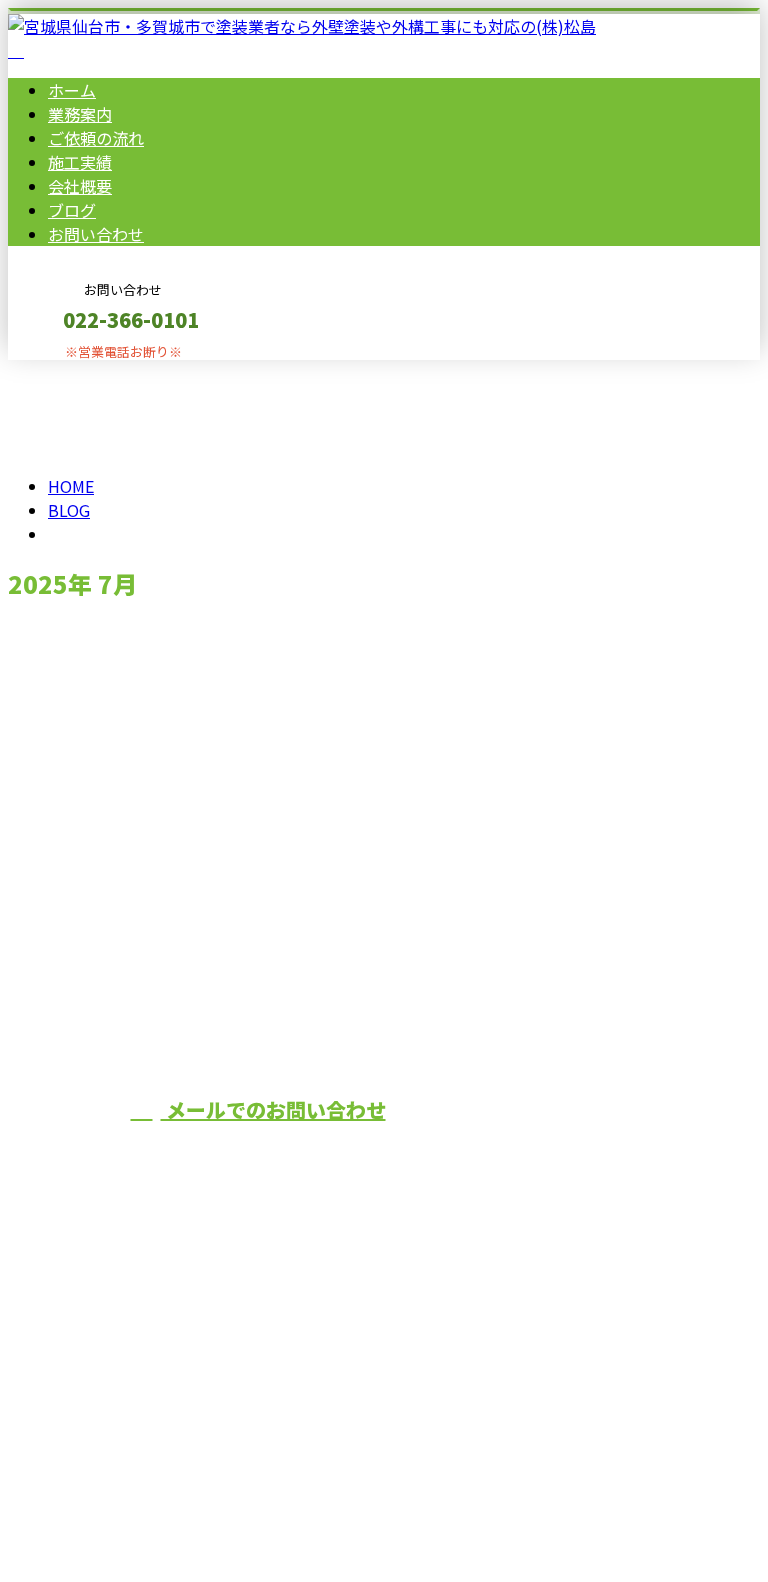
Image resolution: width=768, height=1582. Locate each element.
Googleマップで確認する (105, 1371)
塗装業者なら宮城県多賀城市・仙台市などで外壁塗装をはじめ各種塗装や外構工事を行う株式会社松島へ (544, 1000)
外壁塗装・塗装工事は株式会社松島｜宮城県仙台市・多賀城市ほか (248, 1490)
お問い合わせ (96, 234)
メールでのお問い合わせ (273, 1109)
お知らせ (120, 785)
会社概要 (80, 186)
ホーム (72, 90)
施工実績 (80, 162)
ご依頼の (96, 138)
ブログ (72, 210)
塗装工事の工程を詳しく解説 (131, 677)
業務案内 (80, 114)
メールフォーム (78, 372)
